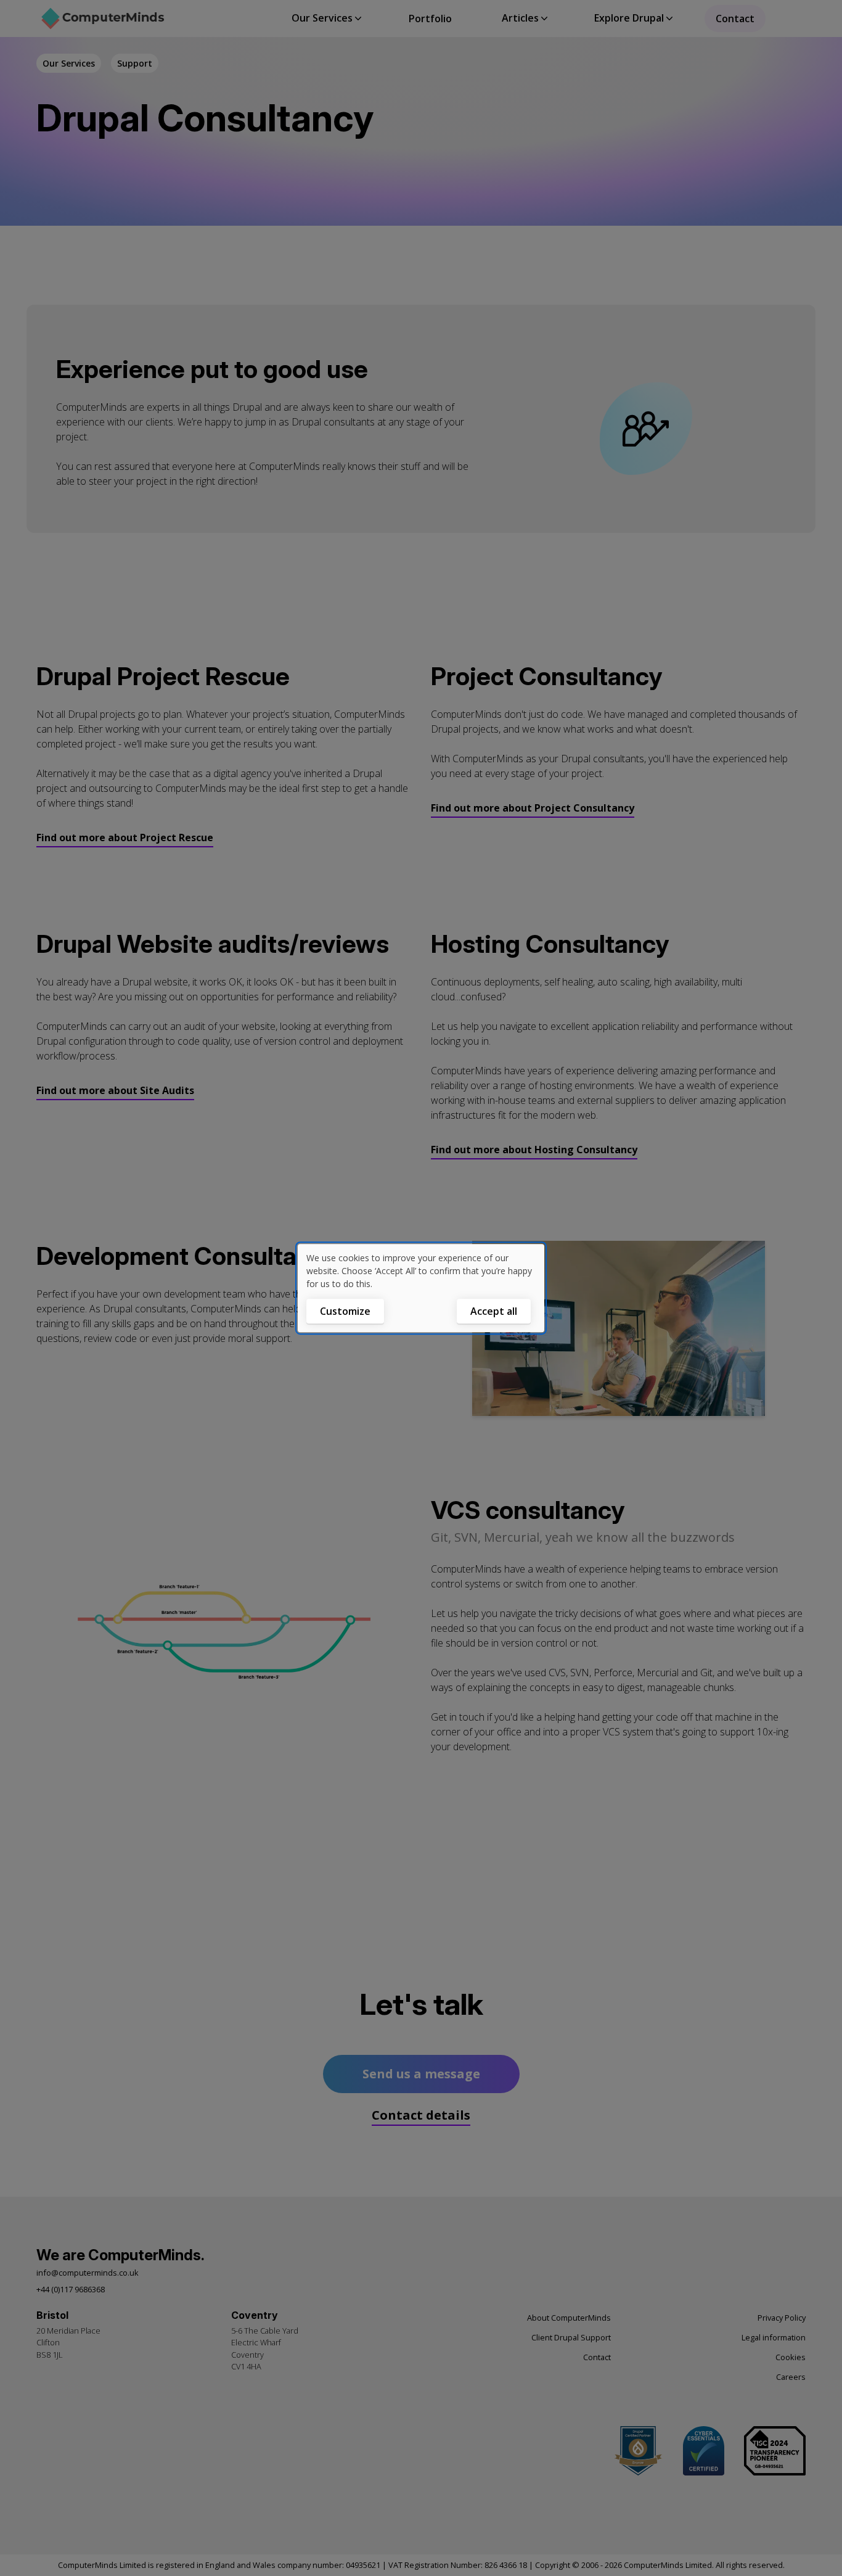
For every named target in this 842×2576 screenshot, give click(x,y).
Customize (345, 1311)
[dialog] (421, 1288)
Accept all (494, 1311)
